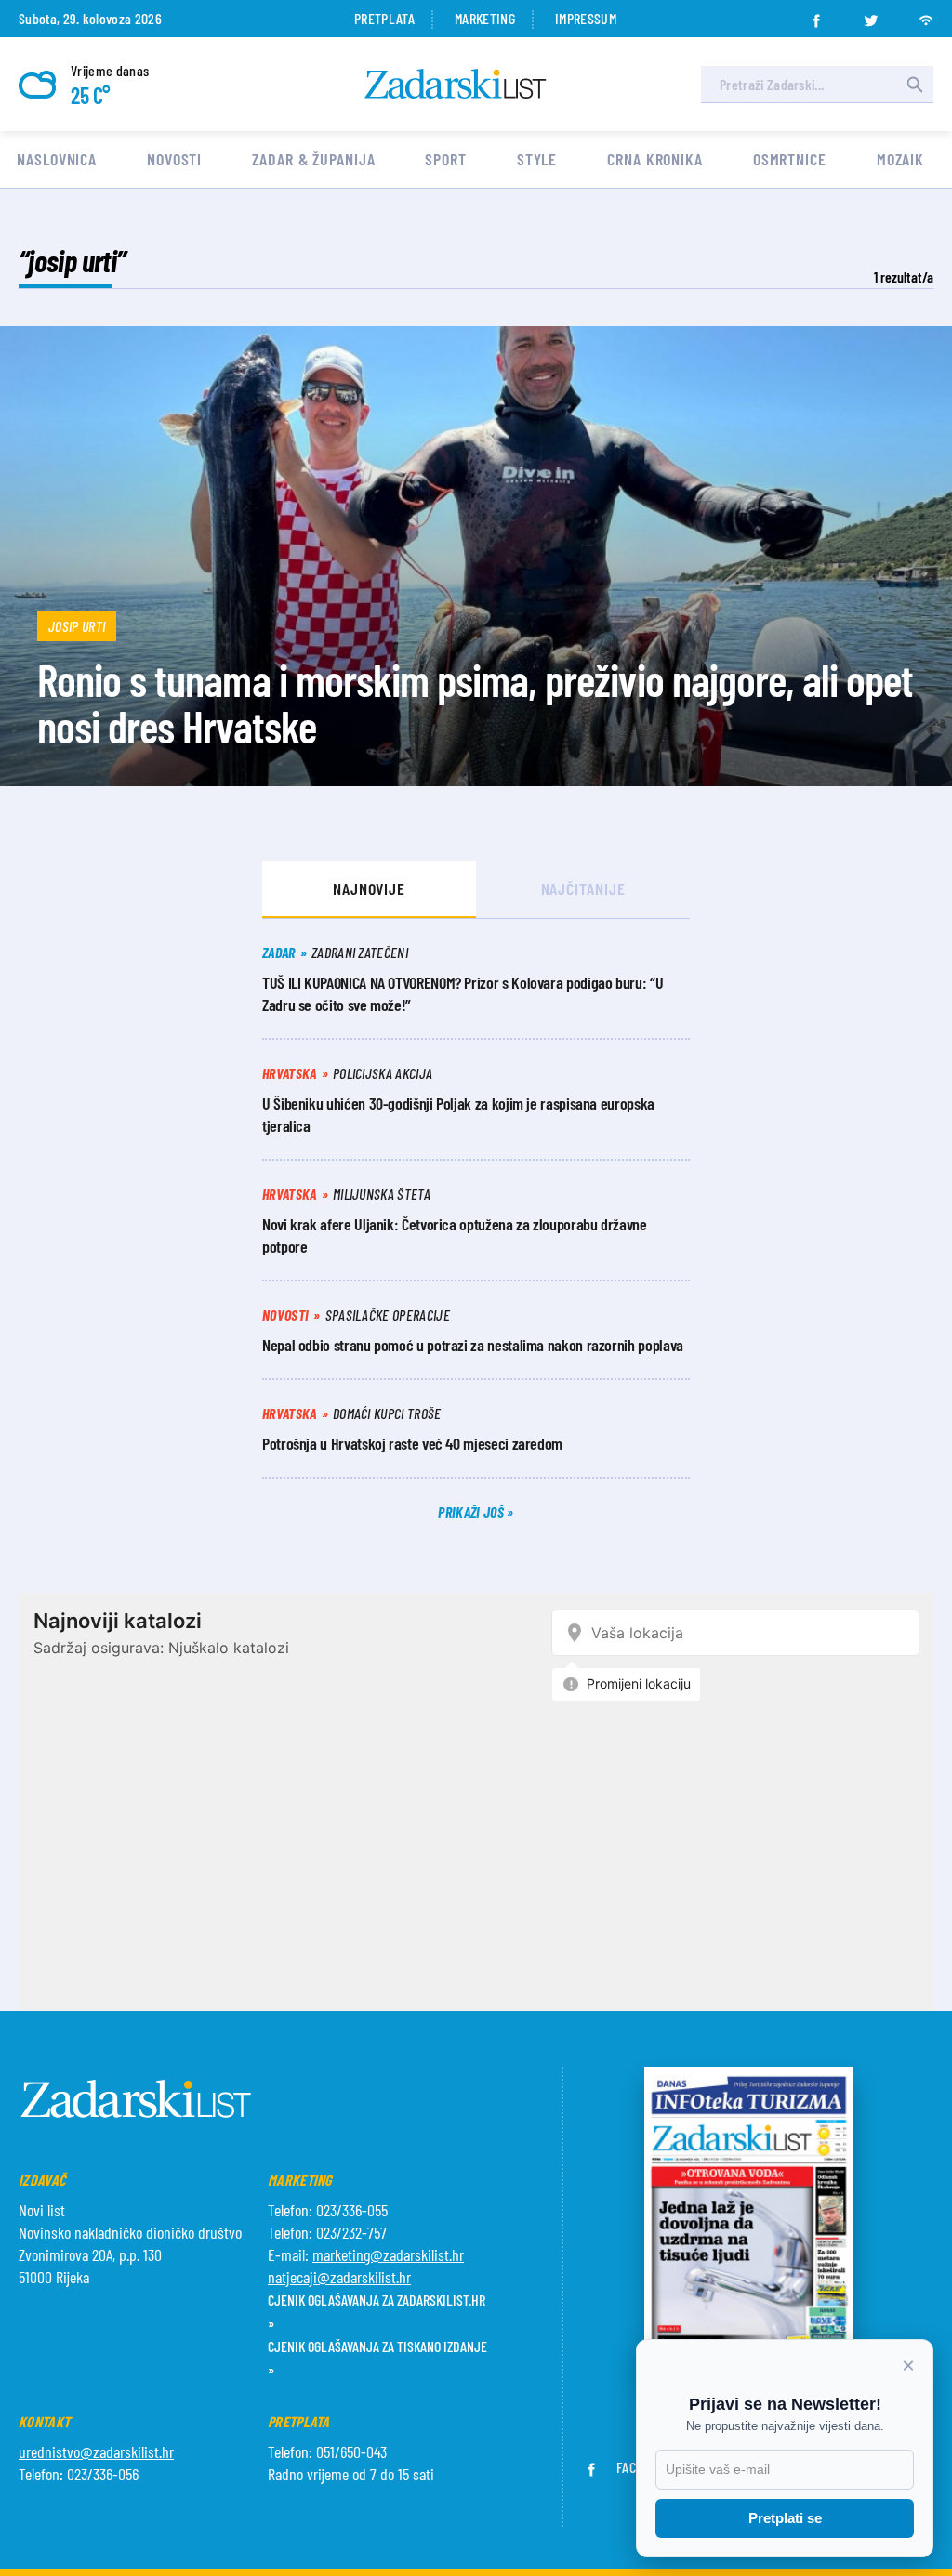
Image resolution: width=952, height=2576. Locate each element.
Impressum (586, 18)
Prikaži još (472, 1511)
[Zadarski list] (456, 84)
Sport (446, 159)
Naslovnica (57, 159)
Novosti (174, 159)
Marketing (485, 18)
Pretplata (384, 18)
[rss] (926, 15)
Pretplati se (785, 2518)
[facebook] (816, 15)
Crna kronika (655, 159)
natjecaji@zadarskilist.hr (339, 2277)
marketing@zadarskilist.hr (388, 2254)
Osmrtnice (790, 159)
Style (537, 159)
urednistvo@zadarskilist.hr (96, 2451)
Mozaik (900, 159)
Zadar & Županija (313, 159)
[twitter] (871, 15)
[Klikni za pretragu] (915, 85)
